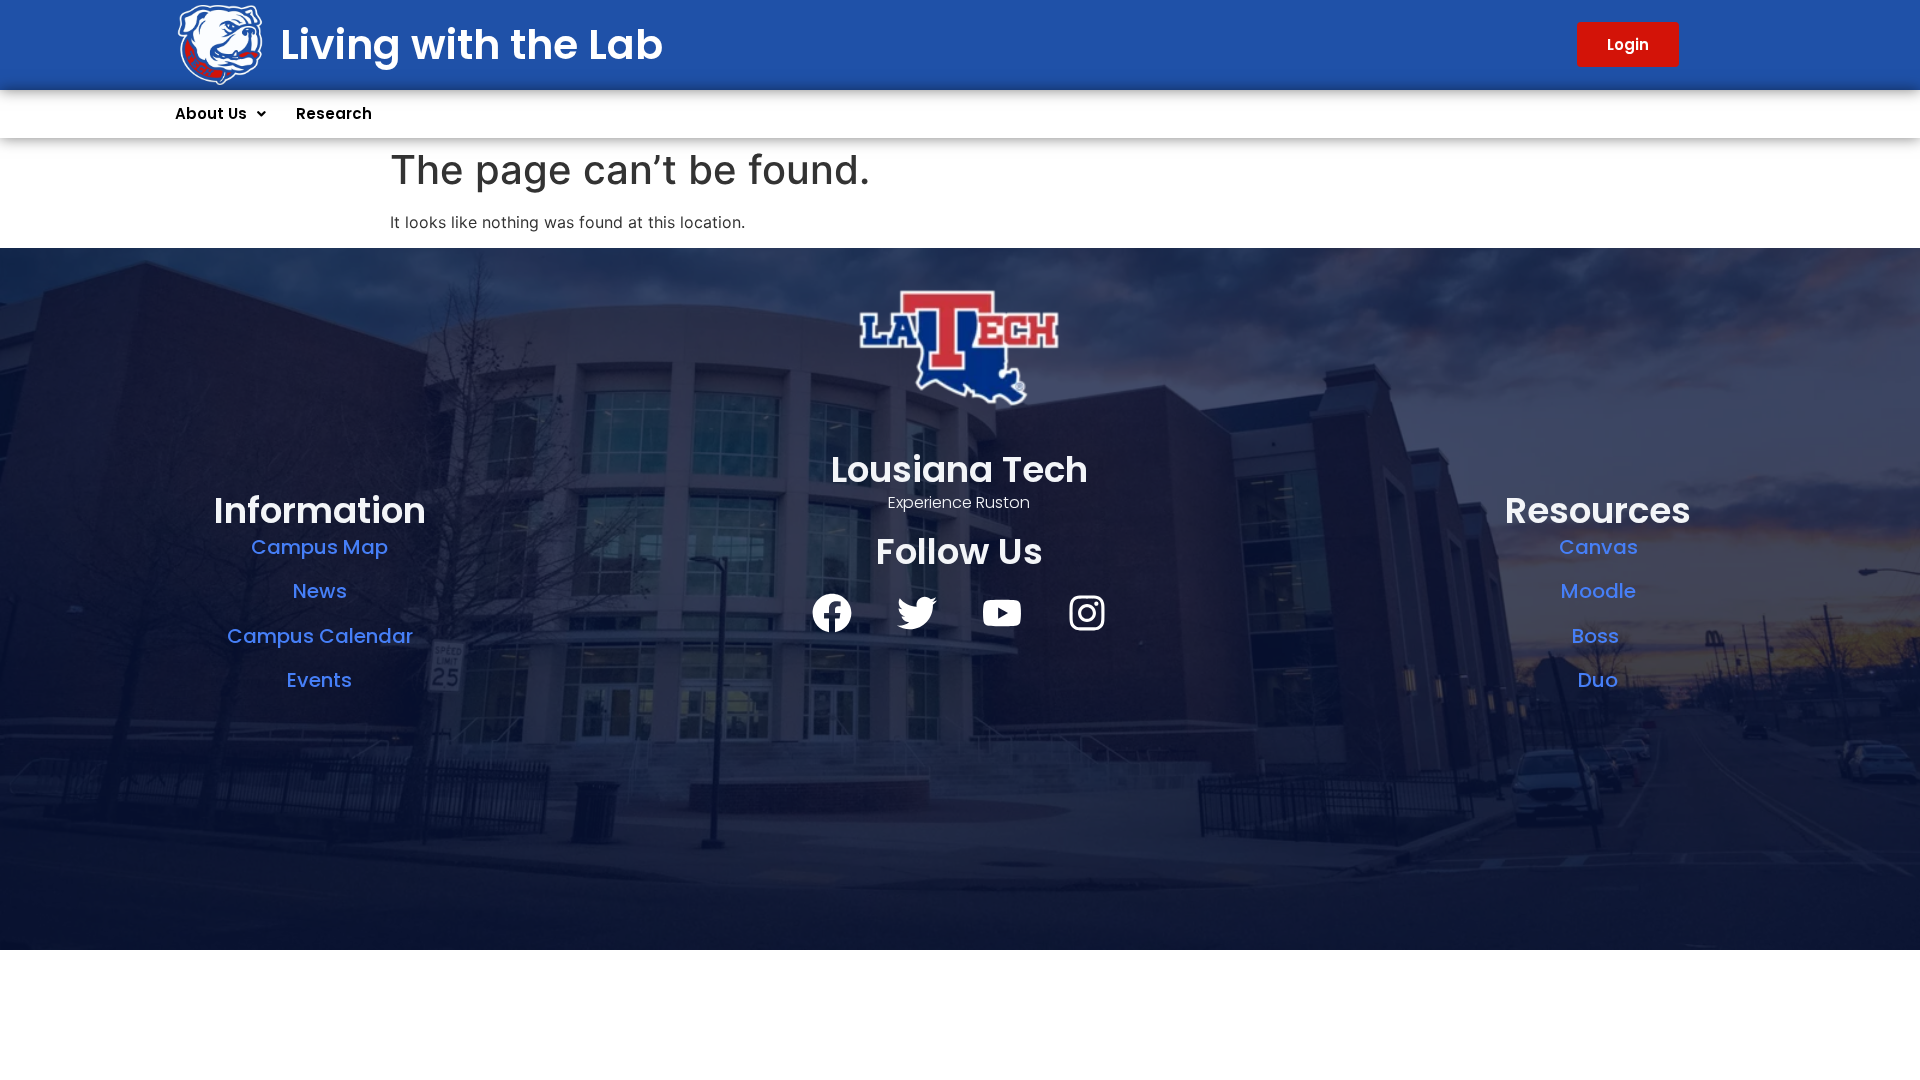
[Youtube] (1002, 613)
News (320, 591)
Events (319, 680)
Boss (1598, 636)
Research (334, 113)
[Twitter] (917, 613)
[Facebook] (832, 613)
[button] (220, 114)
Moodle (1598, 591)
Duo (1598, 680)
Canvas (1598, 547)
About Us (211, 113)
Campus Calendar (320, 636)
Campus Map (319, 547)
